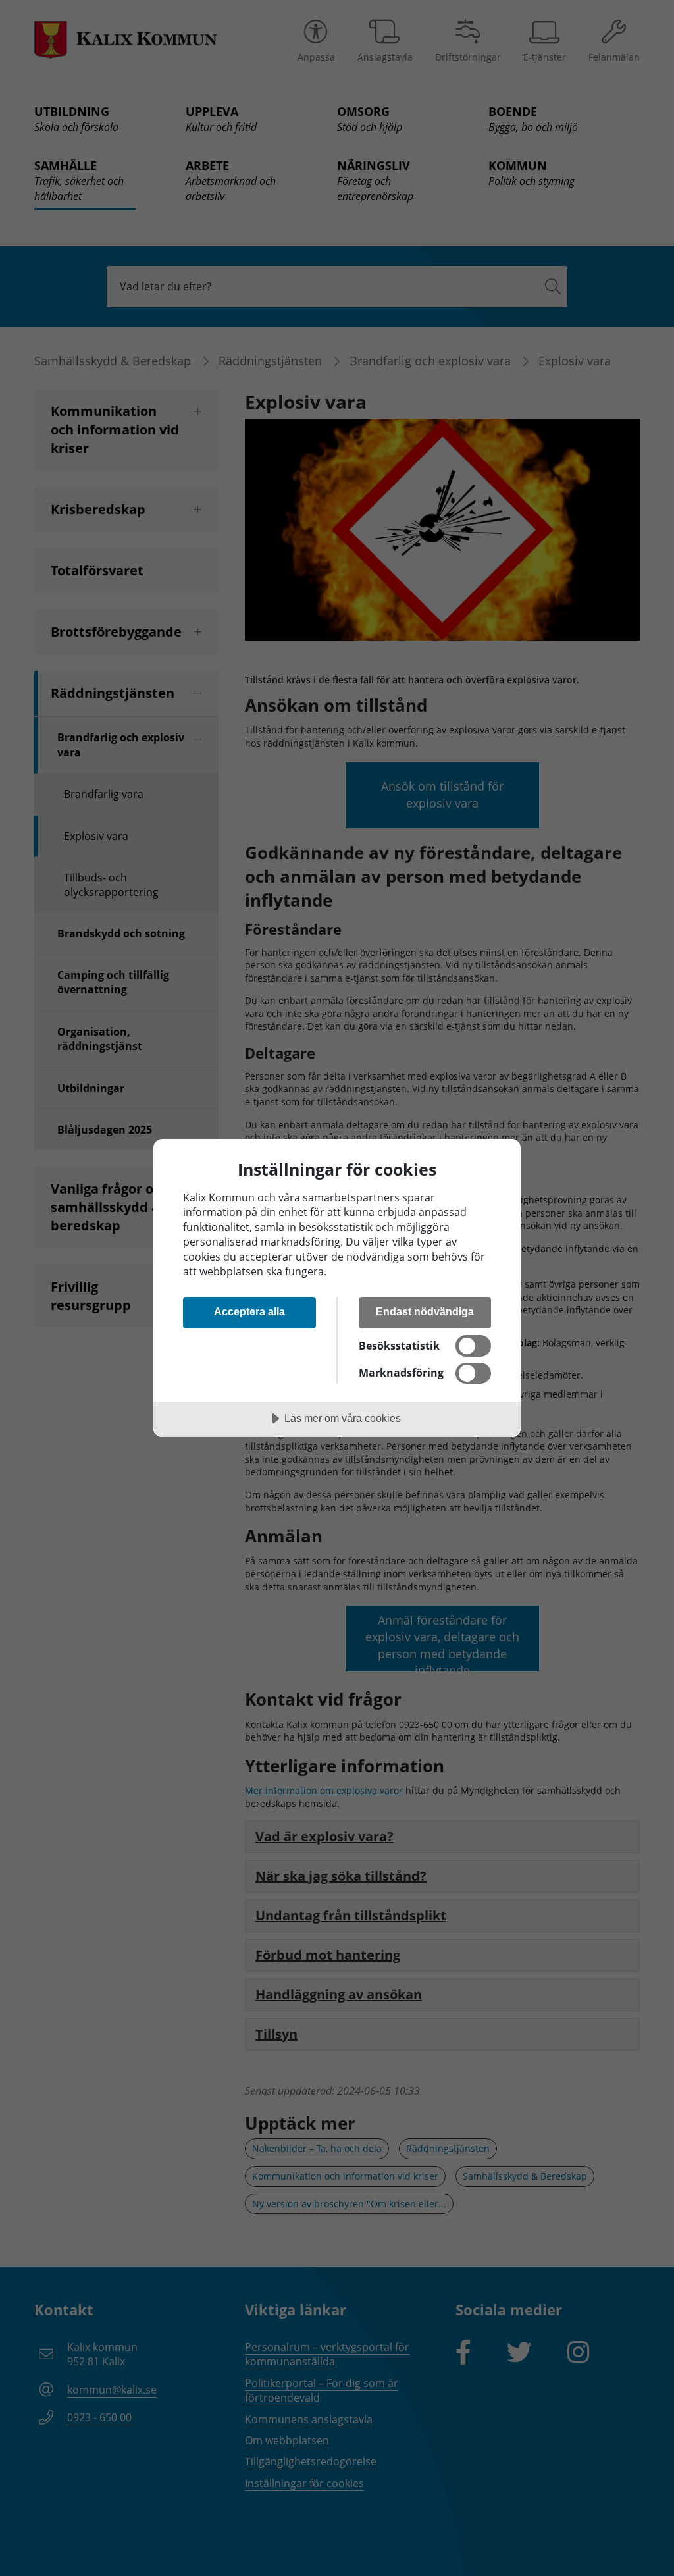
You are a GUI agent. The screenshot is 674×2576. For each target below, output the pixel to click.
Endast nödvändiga (425, 1311)
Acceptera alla (249, 1311)
